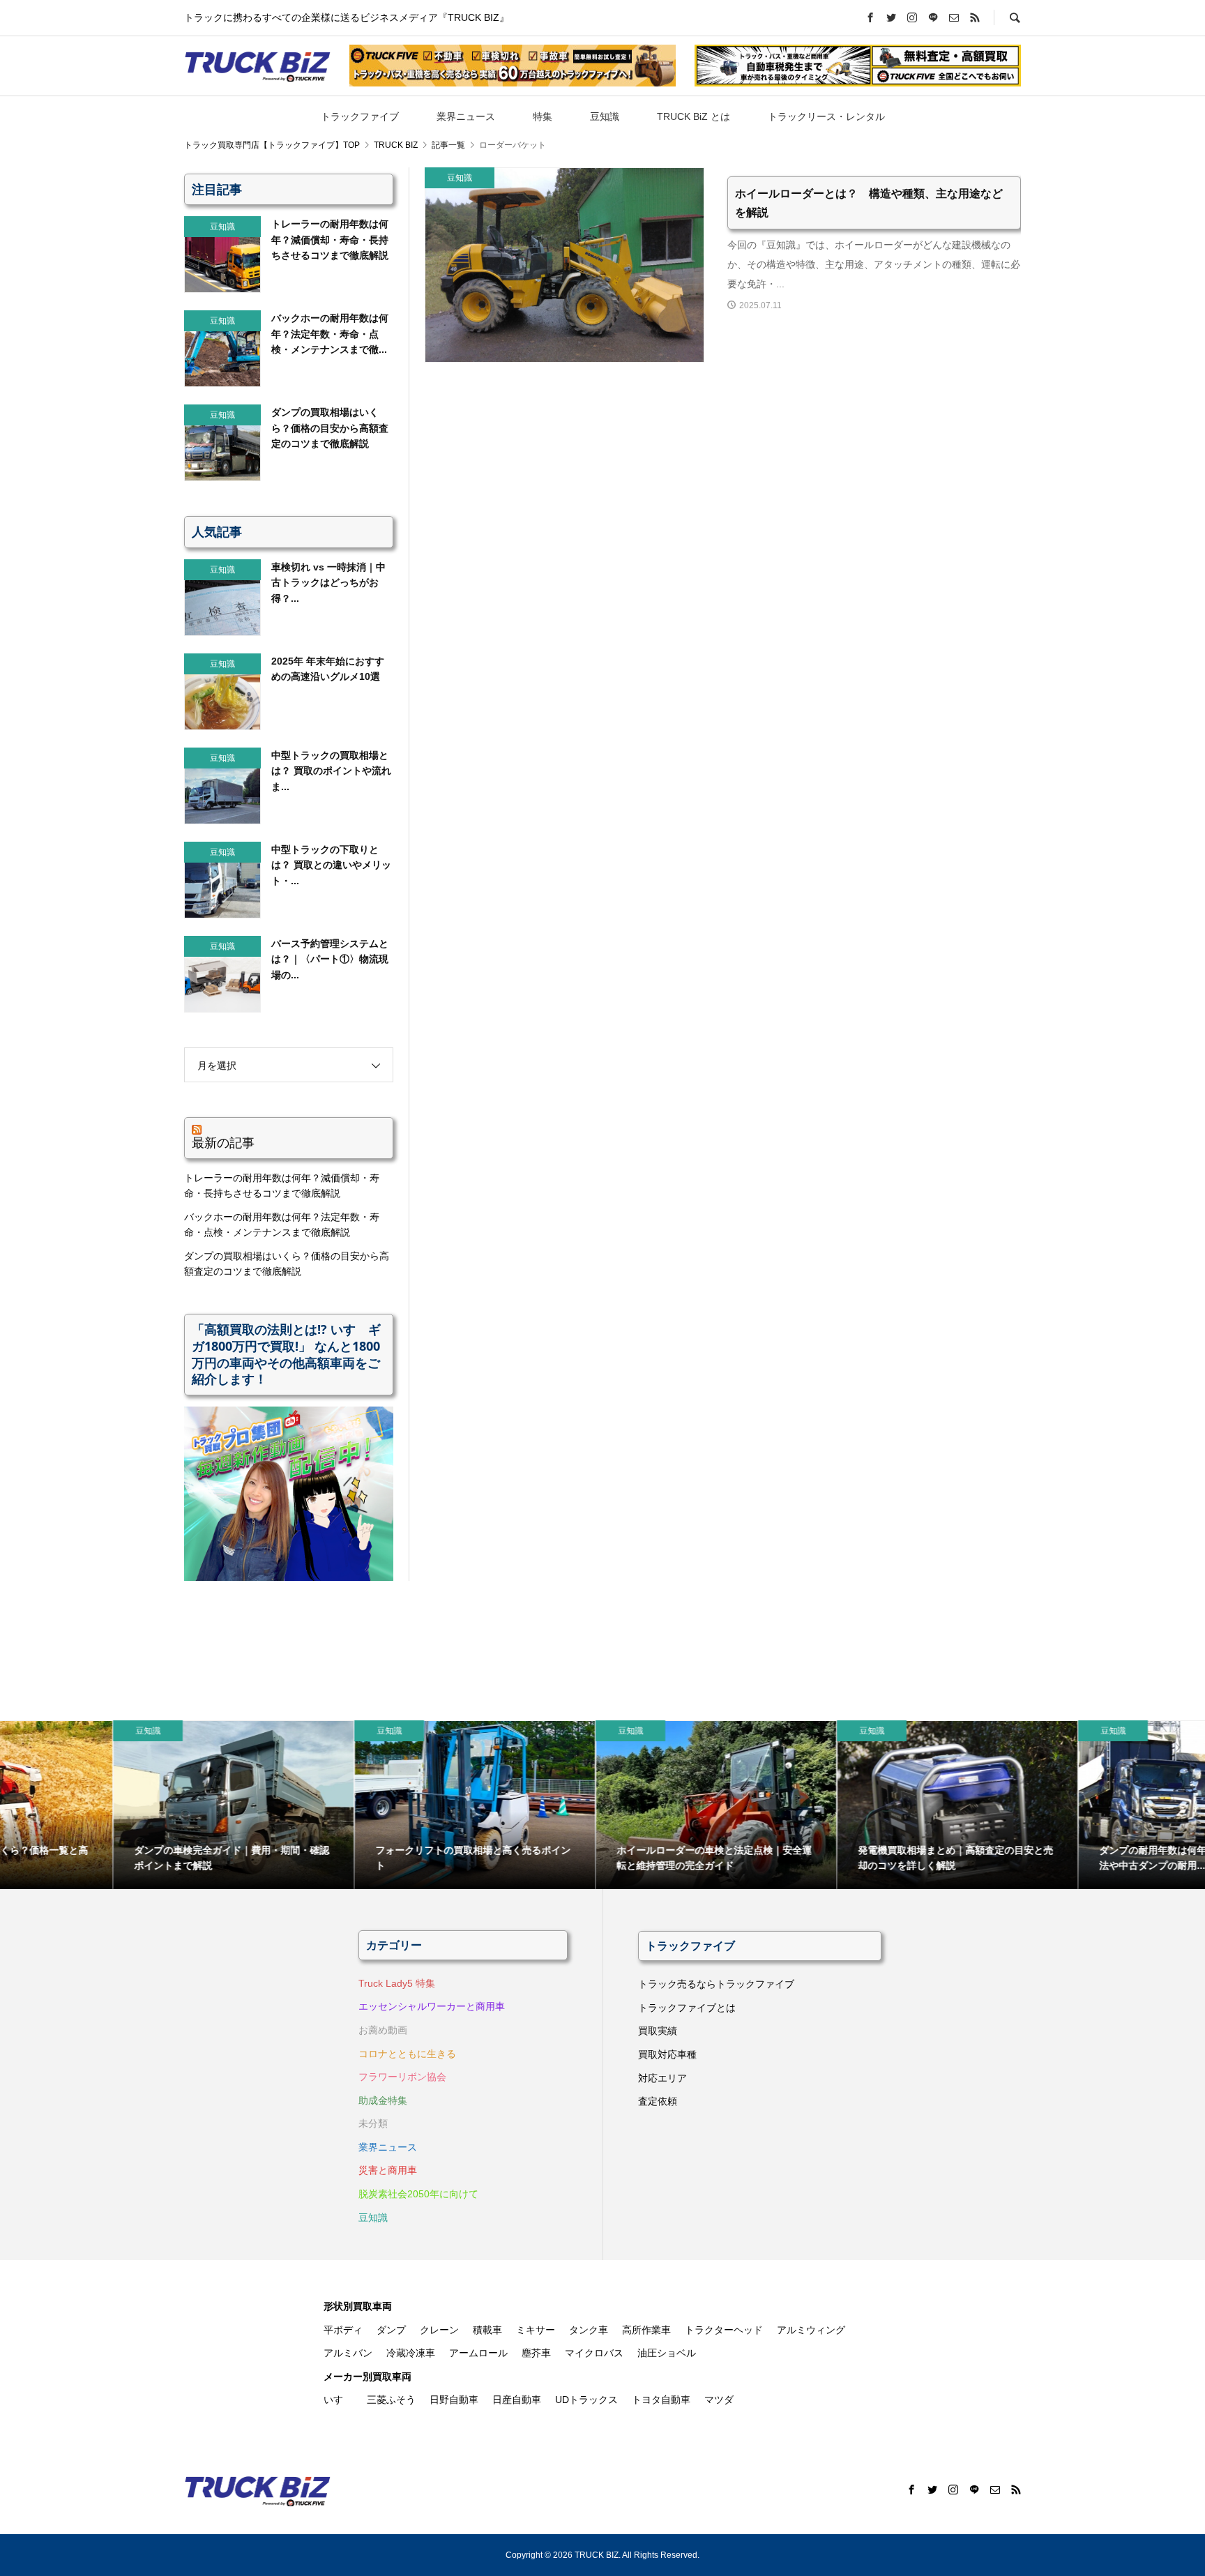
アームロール (478, 2353)
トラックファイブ (360, 116)
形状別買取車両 (358, 2306)
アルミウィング (811, 2330)
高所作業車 (646, 2330)
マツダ (719, 2400)
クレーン (439, 2330)
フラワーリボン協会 (402, 2077)
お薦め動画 (383, 2030)
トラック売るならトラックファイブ (716, 1984)
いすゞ (338, 2400)
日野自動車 (454, 2400)
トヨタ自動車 (661, 2400)
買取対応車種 (667, 2054)
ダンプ (391, 2330)
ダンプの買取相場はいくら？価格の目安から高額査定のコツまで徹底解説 (287, 1264)
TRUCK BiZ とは (694, 116)
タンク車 (589, 2330)
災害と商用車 (388, 2170)
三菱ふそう (391, 2400)
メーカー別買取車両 (367, 2377)
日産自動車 (517, 2400)
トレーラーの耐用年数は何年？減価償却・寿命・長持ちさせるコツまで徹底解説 (282, 1185)
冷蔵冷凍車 (411, 2353)
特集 (543, 116)
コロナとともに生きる (407, 2054)
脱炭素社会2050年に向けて (418, 2194)
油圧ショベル (667, 2353)
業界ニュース (466, 116)
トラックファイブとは (687, 2008)
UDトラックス (586, 2400)
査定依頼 (658, 2101)
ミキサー (536, 2330)
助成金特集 (383, 2100)
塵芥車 (536, 2353)
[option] (121, 1805)
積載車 (487, 2330)
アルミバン (348, 2353)
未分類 (373, 2123)
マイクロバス (594, 2353)
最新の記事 (223, 1142)
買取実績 (658, 2031)
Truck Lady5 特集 (397, 1983)
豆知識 (605, 116)
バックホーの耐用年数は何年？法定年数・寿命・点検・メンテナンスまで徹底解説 (282, 1225)
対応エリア (662, 2078)
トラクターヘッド (724, 2330)
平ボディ (343, 2330)
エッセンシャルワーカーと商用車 (432, 2006)
